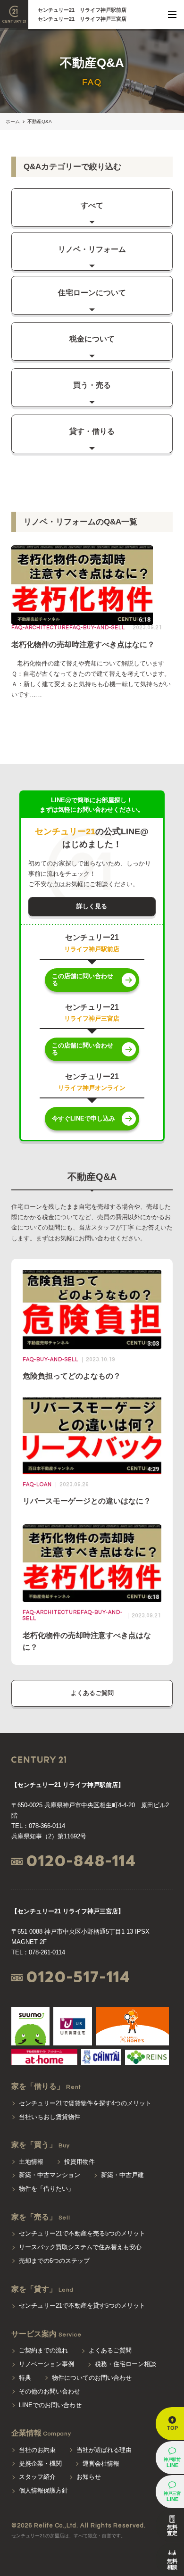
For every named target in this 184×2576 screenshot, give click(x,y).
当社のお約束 (37, 2450)
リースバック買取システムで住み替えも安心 (80, 2247)
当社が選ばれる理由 (104, 2450)
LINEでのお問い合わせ (50, 2405)
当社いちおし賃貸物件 (50, 2117)
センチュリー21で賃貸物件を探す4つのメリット (85, 2103)
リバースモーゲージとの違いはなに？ (87, 1501)
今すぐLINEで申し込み (84, 1118)
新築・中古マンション (50, 2175)
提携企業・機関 (40, 2464)
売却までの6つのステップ (54, 2261)
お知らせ (89, 2477)
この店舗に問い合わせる (83, 980)
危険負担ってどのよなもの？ (72, 1376)
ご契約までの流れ (43, 2350)
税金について (92, 339)
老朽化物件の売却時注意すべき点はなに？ (83, 644)
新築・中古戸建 (122, 2175)
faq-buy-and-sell (97, 627)
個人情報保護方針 (43, 2490)
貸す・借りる (92, 431)
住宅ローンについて (92, 293)
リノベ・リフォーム (92, 249)
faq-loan (37, 1484)
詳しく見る (92, 906)
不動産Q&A (40, 121)
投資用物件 (79, 2162)
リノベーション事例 (46, 2364)
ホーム (13, 121)
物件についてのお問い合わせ (92, 2378)
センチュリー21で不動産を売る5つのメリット (82, 2233)
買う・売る (92, 385)
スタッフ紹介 (37, 2477)
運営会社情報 (101, 2464)
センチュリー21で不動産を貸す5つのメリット (82, 2306)
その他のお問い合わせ (50, 2391)
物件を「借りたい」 (46, 2189)
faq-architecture (40, 627)
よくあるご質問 (92, 1693)
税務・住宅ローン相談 (125, 2364)
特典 (25, 2378)
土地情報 (31, 2162)
